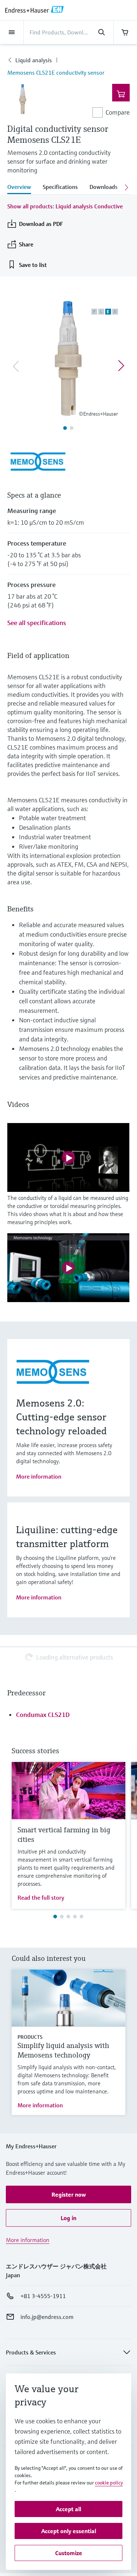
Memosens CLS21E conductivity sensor (56, 73)
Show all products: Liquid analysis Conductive (65, 206)
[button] (68, 2194)
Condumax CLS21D (43, 1715)
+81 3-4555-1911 (43, 2296)
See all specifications (37, 623)
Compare (118, 112)
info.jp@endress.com (47, 2317)
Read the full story (41, 1897)
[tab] (22, 187)
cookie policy (109, 2483)
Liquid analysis (34, 60)
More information (39, 1476)
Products (30, 2037)
